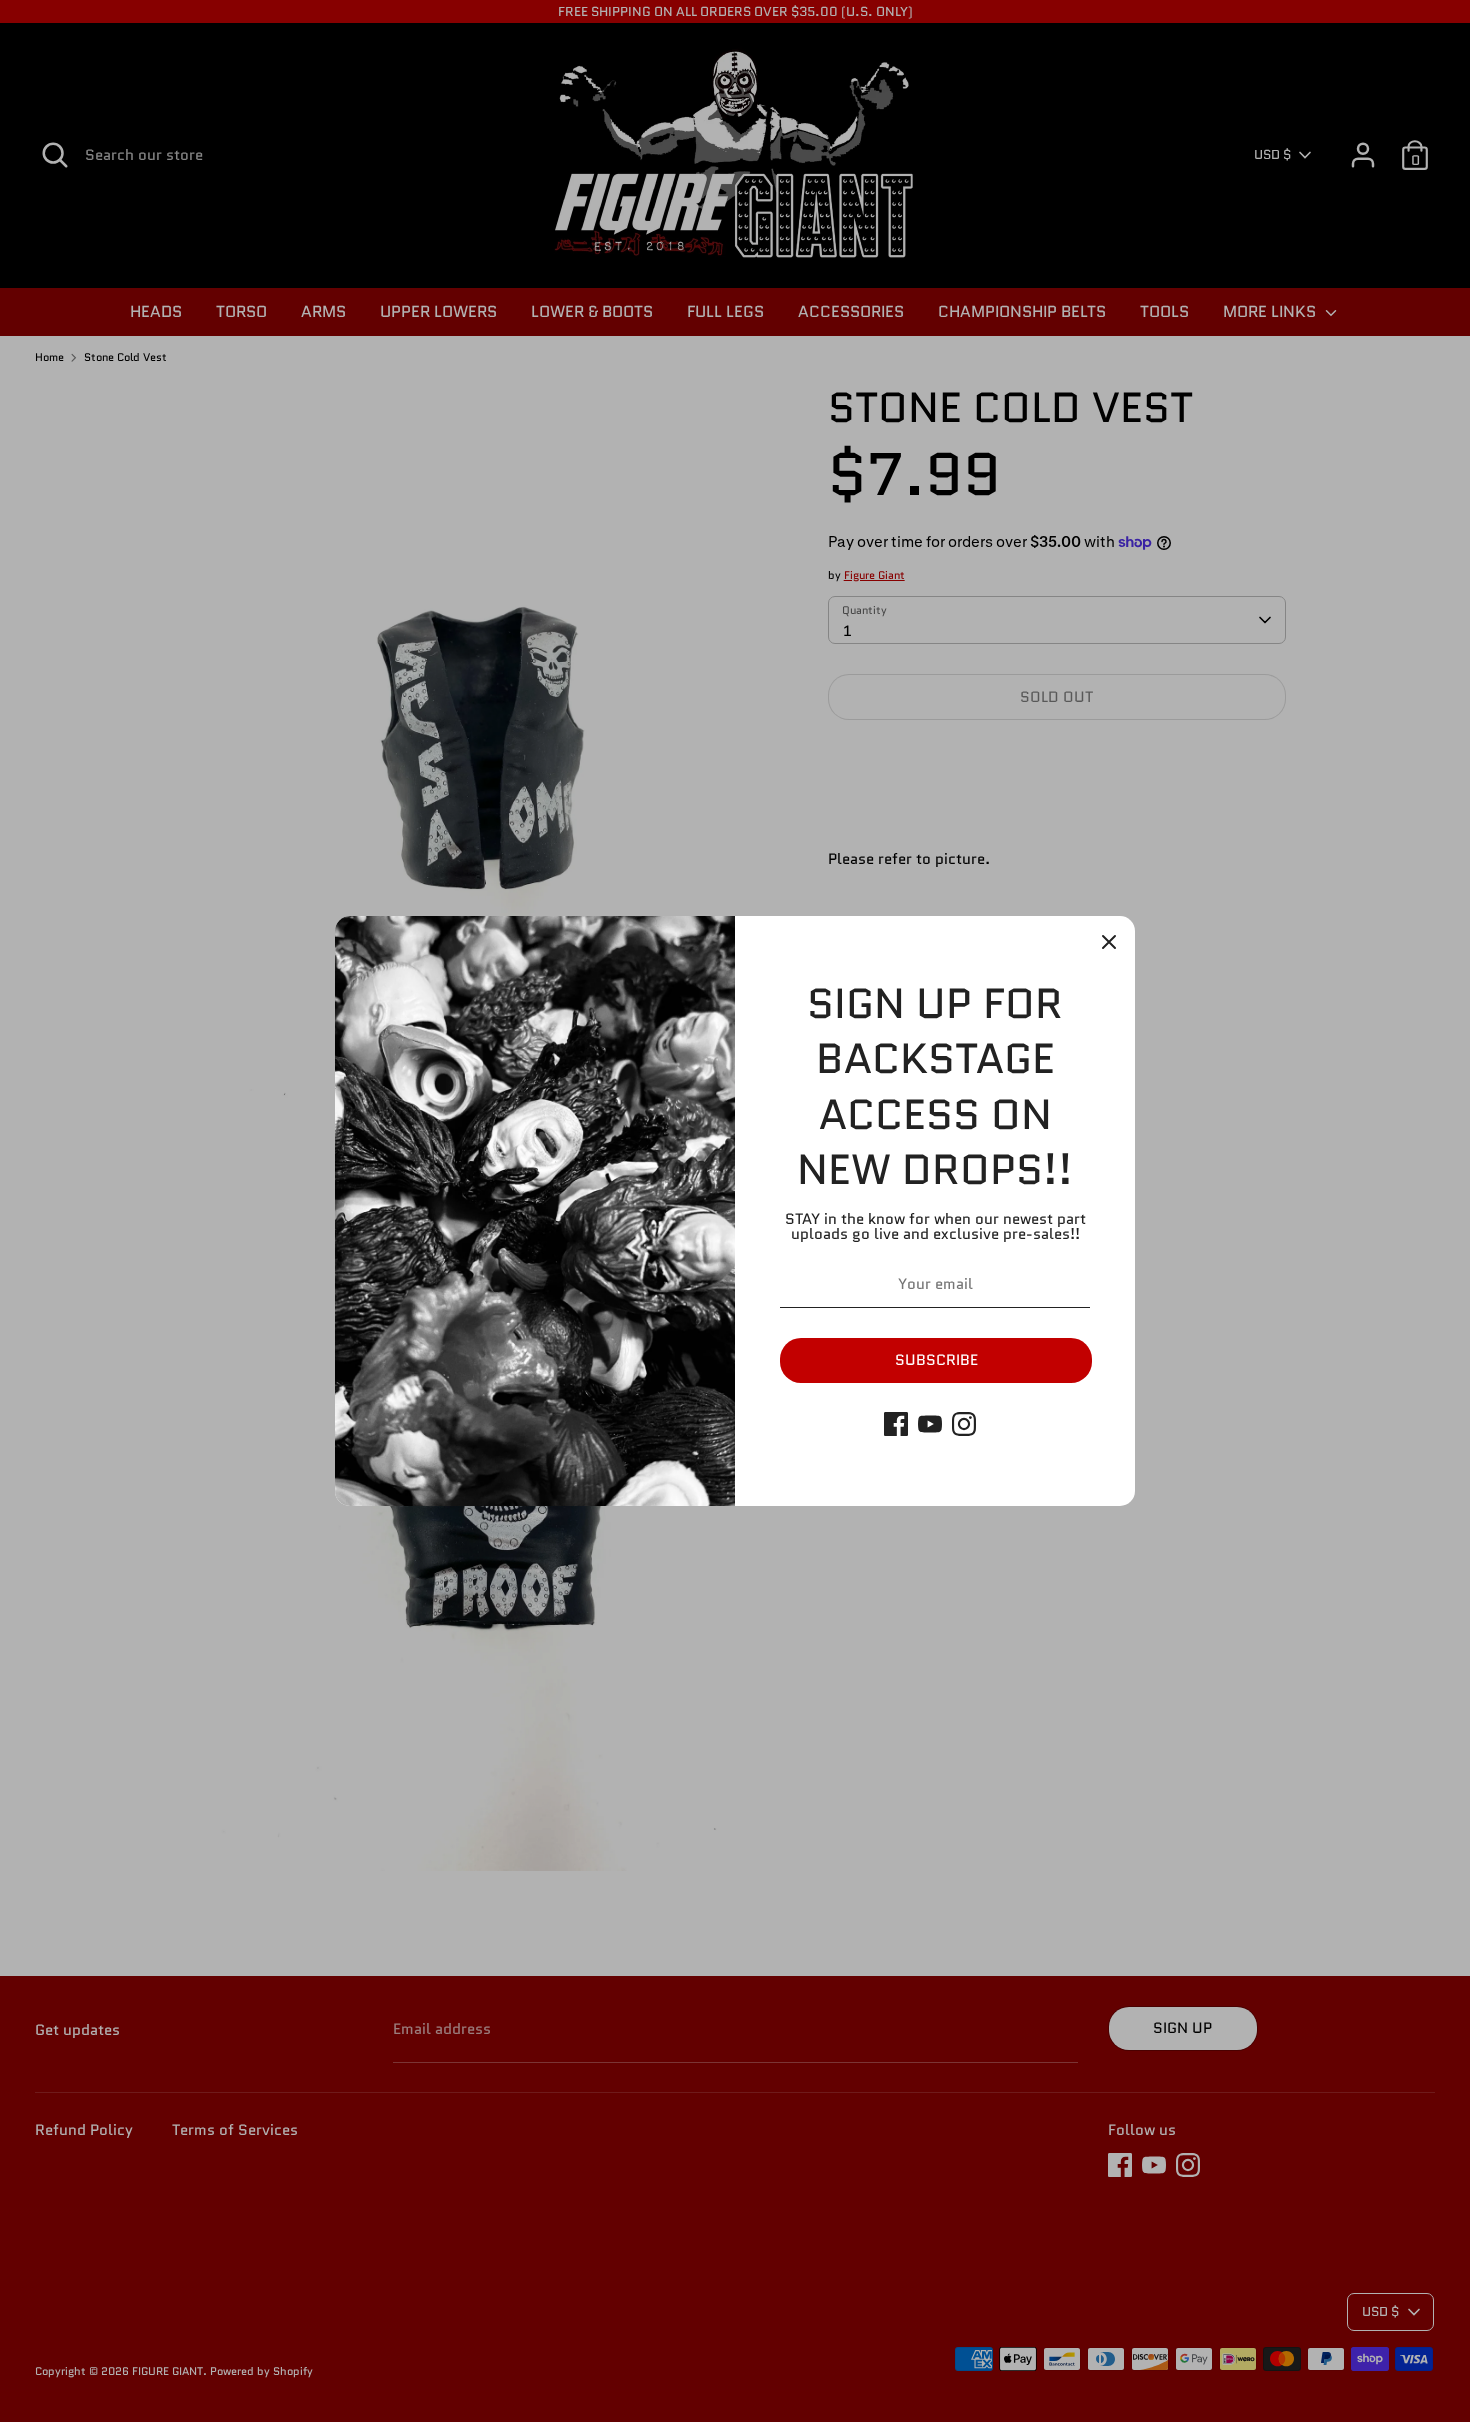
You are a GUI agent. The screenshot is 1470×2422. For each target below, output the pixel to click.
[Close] (1109, 942)
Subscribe (936, 1360)
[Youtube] (930, 1424)
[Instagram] (964, 1424)
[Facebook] (896, 1424)
